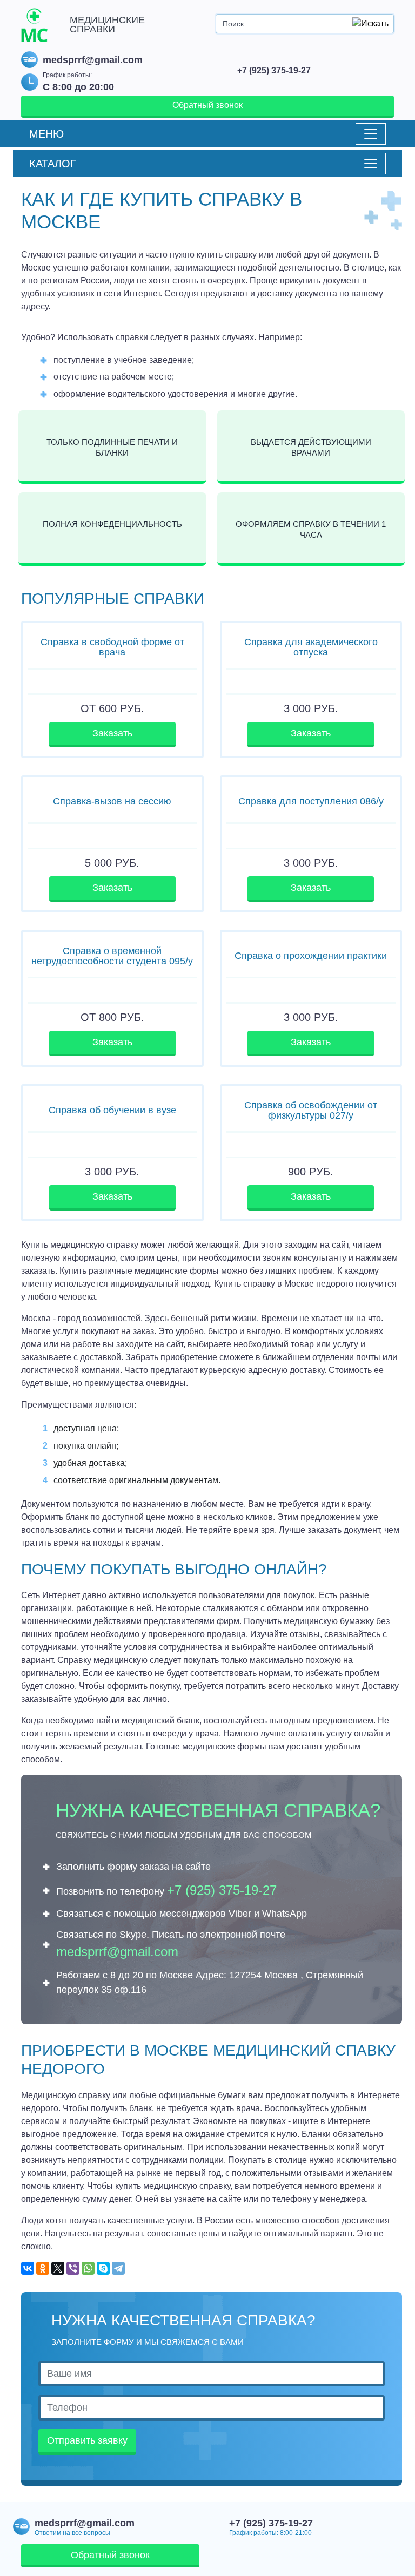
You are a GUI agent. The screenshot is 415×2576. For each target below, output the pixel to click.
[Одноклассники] (43, 2268)
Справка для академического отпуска (311, 647)
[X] (58, 2268)
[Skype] (103, 2268)
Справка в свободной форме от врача (112, 647)
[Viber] (73, 2268)
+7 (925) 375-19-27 (274, 70)
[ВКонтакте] (28, 2268)
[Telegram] (118, 2268)
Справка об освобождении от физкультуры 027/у (311, 1110)
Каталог (53, 164)
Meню (46, 134)
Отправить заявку (87, 2440)
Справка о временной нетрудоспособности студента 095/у (112, 956)
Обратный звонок (207, 105)
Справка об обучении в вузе (112, 1110)
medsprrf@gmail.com (93, 60)
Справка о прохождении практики (311, 956)
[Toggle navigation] (371, 134)
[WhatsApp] (88, 2268)
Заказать (112, 733)
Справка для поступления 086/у (311, 801)
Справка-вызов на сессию (112, 801)
